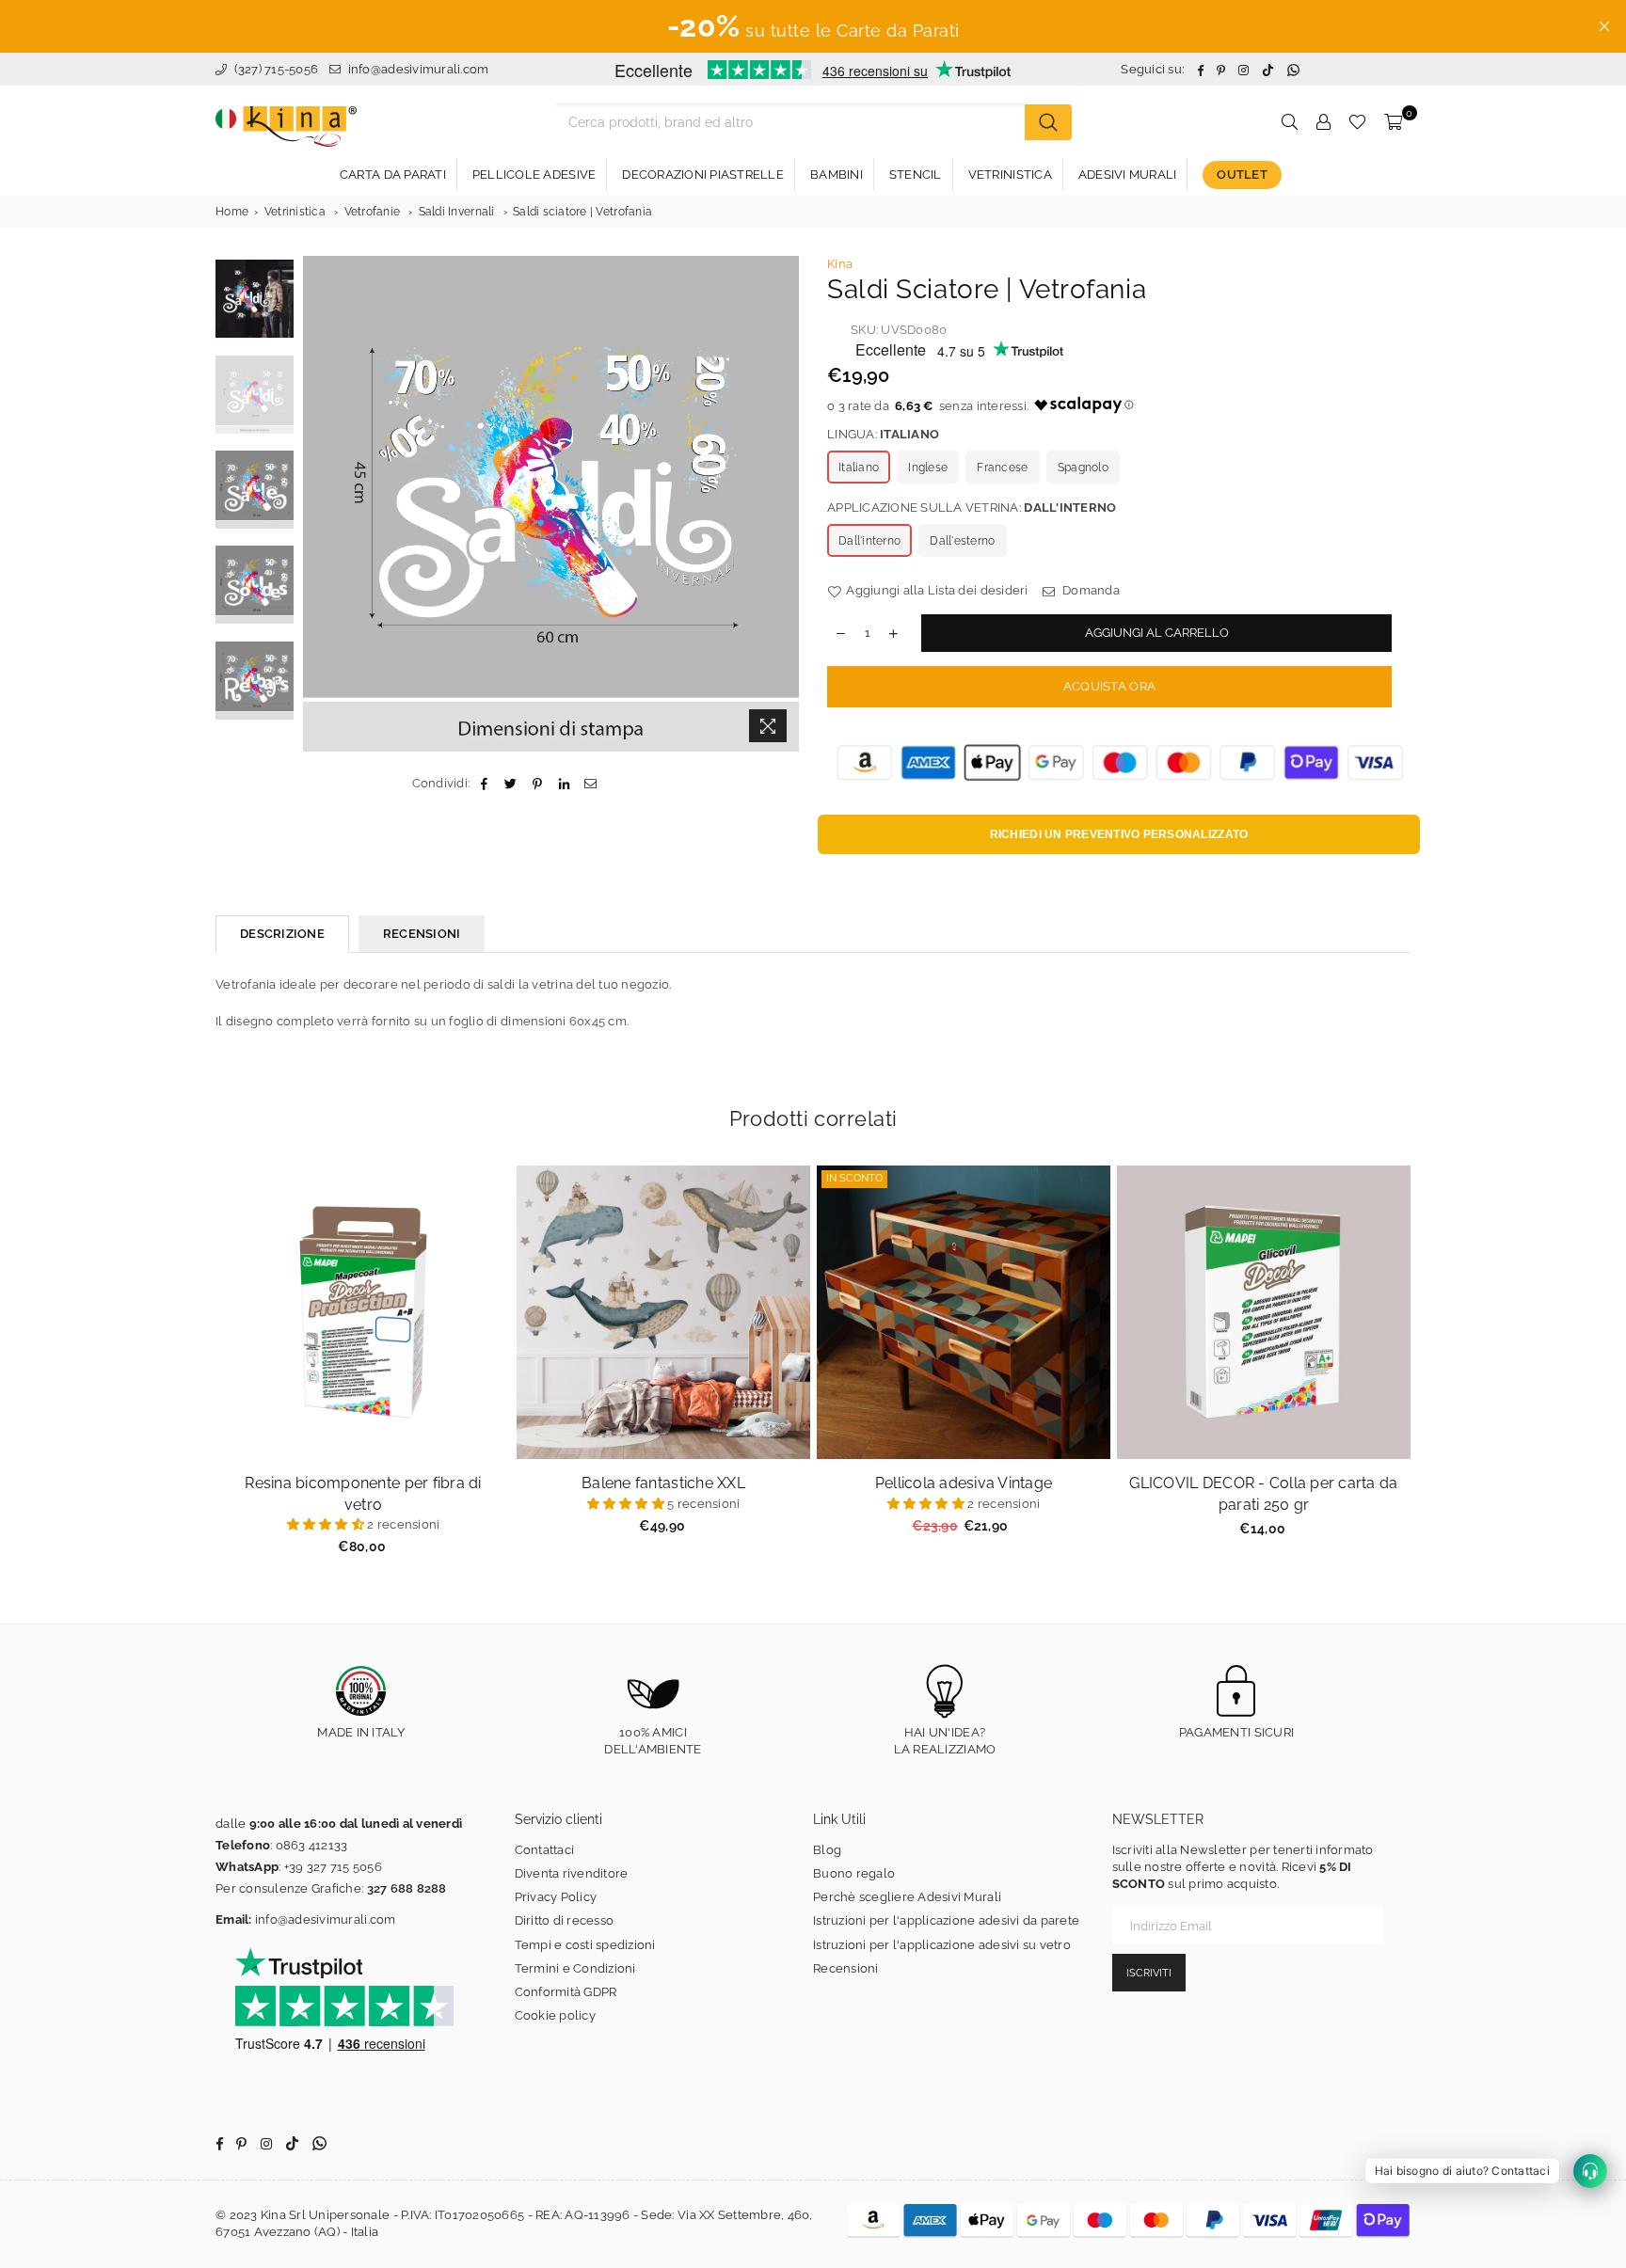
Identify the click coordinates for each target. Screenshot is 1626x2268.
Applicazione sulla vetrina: (972, 508)
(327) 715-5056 (274, 69)
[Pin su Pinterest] (538, 784)
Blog (827, 1850)
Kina (840, 264)
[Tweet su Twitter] (511, 784)
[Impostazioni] (1323, 122)
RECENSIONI (422, 934)
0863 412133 (312, 1845)
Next (782, 504)
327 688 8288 (407, 1888)
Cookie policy (555, 2015)
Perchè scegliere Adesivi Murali (907, 1897)
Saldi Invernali (457, 212)
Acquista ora (1109, 686)
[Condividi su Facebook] (484, 784)
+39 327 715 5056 (333, 1867)
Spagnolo (1083, 468)
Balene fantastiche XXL (663, 1483)
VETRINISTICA (1010, 174)
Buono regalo (854, 1873)
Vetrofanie (373, 212)
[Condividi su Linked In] (564, 784)
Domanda (1090, 590)
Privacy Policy (556, 1897)
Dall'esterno (962, 541)
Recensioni (846, 1968)
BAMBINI (837, 174)
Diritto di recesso (565, 1920)
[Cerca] (1048, 122)
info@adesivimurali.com (419, 69)
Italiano (859, 468)
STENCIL (916, 174)
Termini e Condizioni (575, 1968)
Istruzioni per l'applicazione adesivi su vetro (942, 1945)
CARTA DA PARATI (393, 174)
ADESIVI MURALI (1128, 174)
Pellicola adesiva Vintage (964, 1483)
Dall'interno (869, 541)
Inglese (928, 468)
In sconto (854, 1178)
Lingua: (883, 434)
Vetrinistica (295, 212)
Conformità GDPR (566, 1992)
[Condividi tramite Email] (590, 784)
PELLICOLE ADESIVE (534, 174)
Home (232, 212)
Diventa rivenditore (572, 1873)
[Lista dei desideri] (1357, 122)
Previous (319, 504)
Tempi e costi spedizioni (585, 1945)
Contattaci (545, 1850)
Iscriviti (1149, 1973)
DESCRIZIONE (282, 934)
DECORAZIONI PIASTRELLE (703, 174)
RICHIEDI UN (1119, 834)
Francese (1002, 468)
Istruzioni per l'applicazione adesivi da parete (946, 1920)
